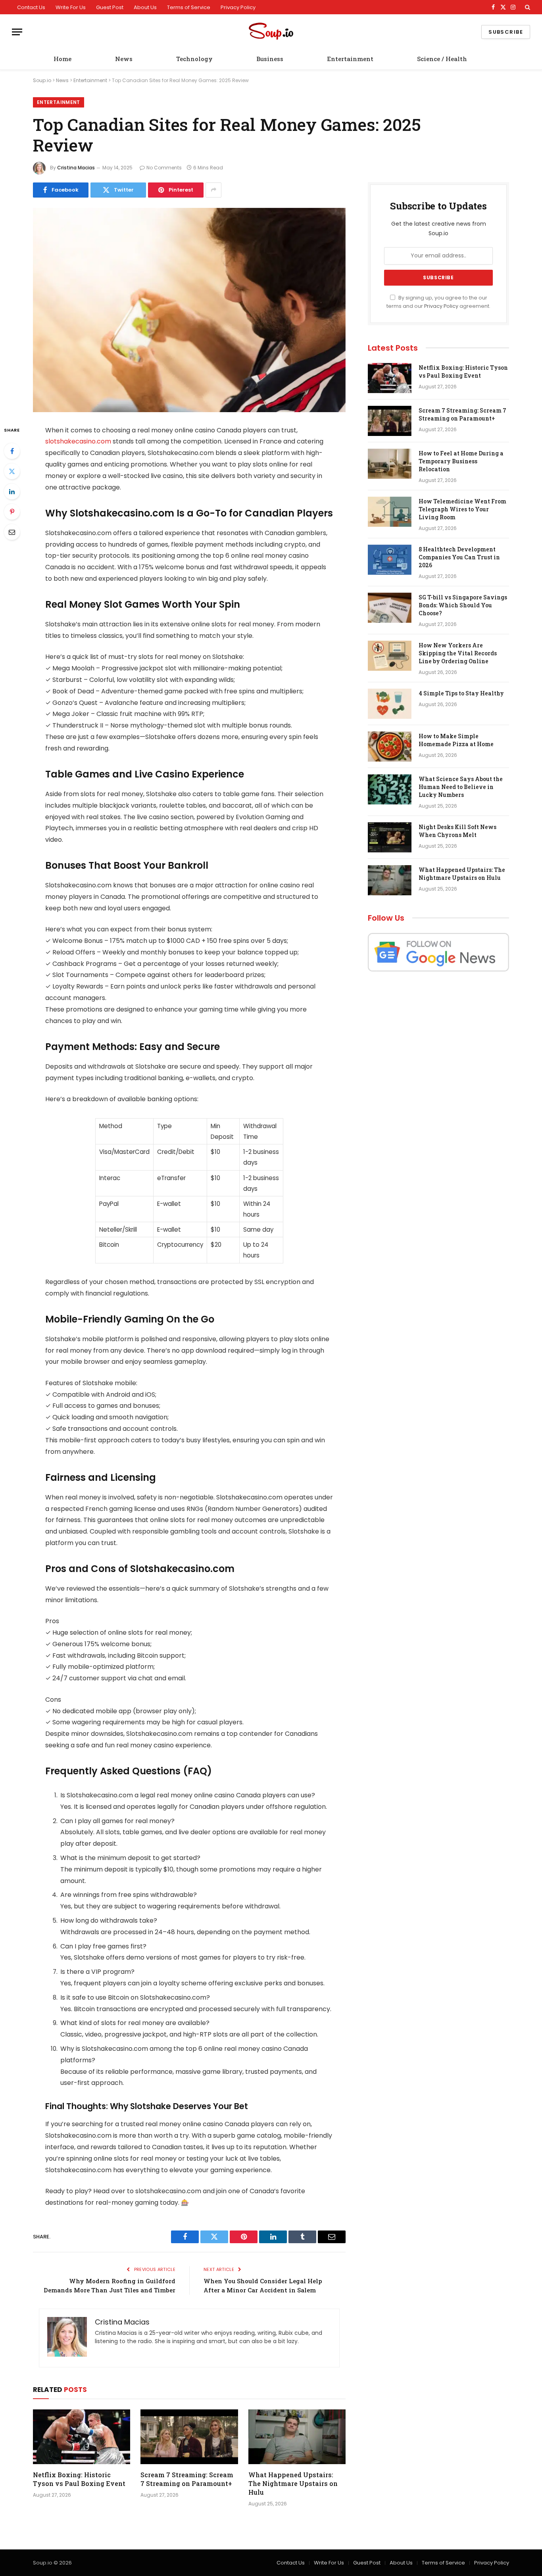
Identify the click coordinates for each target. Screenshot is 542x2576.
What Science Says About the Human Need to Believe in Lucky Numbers (461, 787)
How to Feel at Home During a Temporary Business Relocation (461, 461)
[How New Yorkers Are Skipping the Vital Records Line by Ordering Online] (390, 656)
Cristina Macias (76, 168)
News (124, 59)
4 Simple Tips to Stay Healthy (461, 693)
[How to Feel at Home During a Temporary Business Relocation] (390, 464)
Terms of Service (189, 7)
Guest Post (110, 7)
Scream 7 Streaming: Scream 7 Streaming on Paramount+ (187, 2479)
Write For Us (71, 7)
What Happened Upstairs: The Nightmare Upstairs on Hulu (293, 2483)
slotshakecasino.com (78, 441)
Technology (194, 59)
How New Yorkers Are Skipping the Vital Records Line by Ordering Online (458, 653)
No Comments (164, 168)
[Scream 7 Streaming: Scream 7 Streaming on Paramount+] (189, 2437)
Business (270, 59)
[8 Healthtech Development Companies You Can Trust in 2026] (390, 560)
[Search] (527, 7)
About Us (145, 7)
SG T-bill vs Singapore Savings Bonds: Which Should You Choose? (463, 605)
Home (62, 59)
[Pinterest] (12, 512)
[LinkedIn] (12, 491)
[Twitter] (12, 471)
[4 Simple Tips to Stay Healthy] (390, 704)
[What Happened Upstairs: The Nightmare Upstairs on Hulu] (297, 2437)
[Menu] (17, 32)
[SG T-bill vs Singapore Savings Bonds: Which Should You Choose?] (390, 608)
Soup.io (42, 80)
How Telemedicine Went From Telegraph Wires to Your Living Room (462, 509)
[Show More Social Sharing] (213, 190)
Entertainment (350, 59)
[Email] (12, 532)
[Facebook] (12, 451)
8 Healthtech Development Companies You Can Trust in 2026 (459, 557)
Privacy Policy (238, 7)
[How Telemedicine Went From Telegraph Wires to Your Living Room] (390, 512)
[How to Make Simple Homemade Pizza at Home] (390, 747)
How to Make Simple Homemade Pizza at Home (456, 740)
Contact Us (31, 7)
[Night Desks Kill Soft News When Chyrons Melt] (390, 837)
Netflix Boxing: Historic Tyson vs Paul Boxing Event (79, 2479)
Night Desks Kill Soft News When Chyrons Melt (457, 831)
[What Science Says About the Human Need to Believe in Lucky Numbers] (390, 789)
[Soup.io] (271, 32)
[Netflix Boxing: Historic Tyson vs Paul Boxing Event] (82, 2437)
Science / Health (442, 59)
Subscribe (506, 32)
